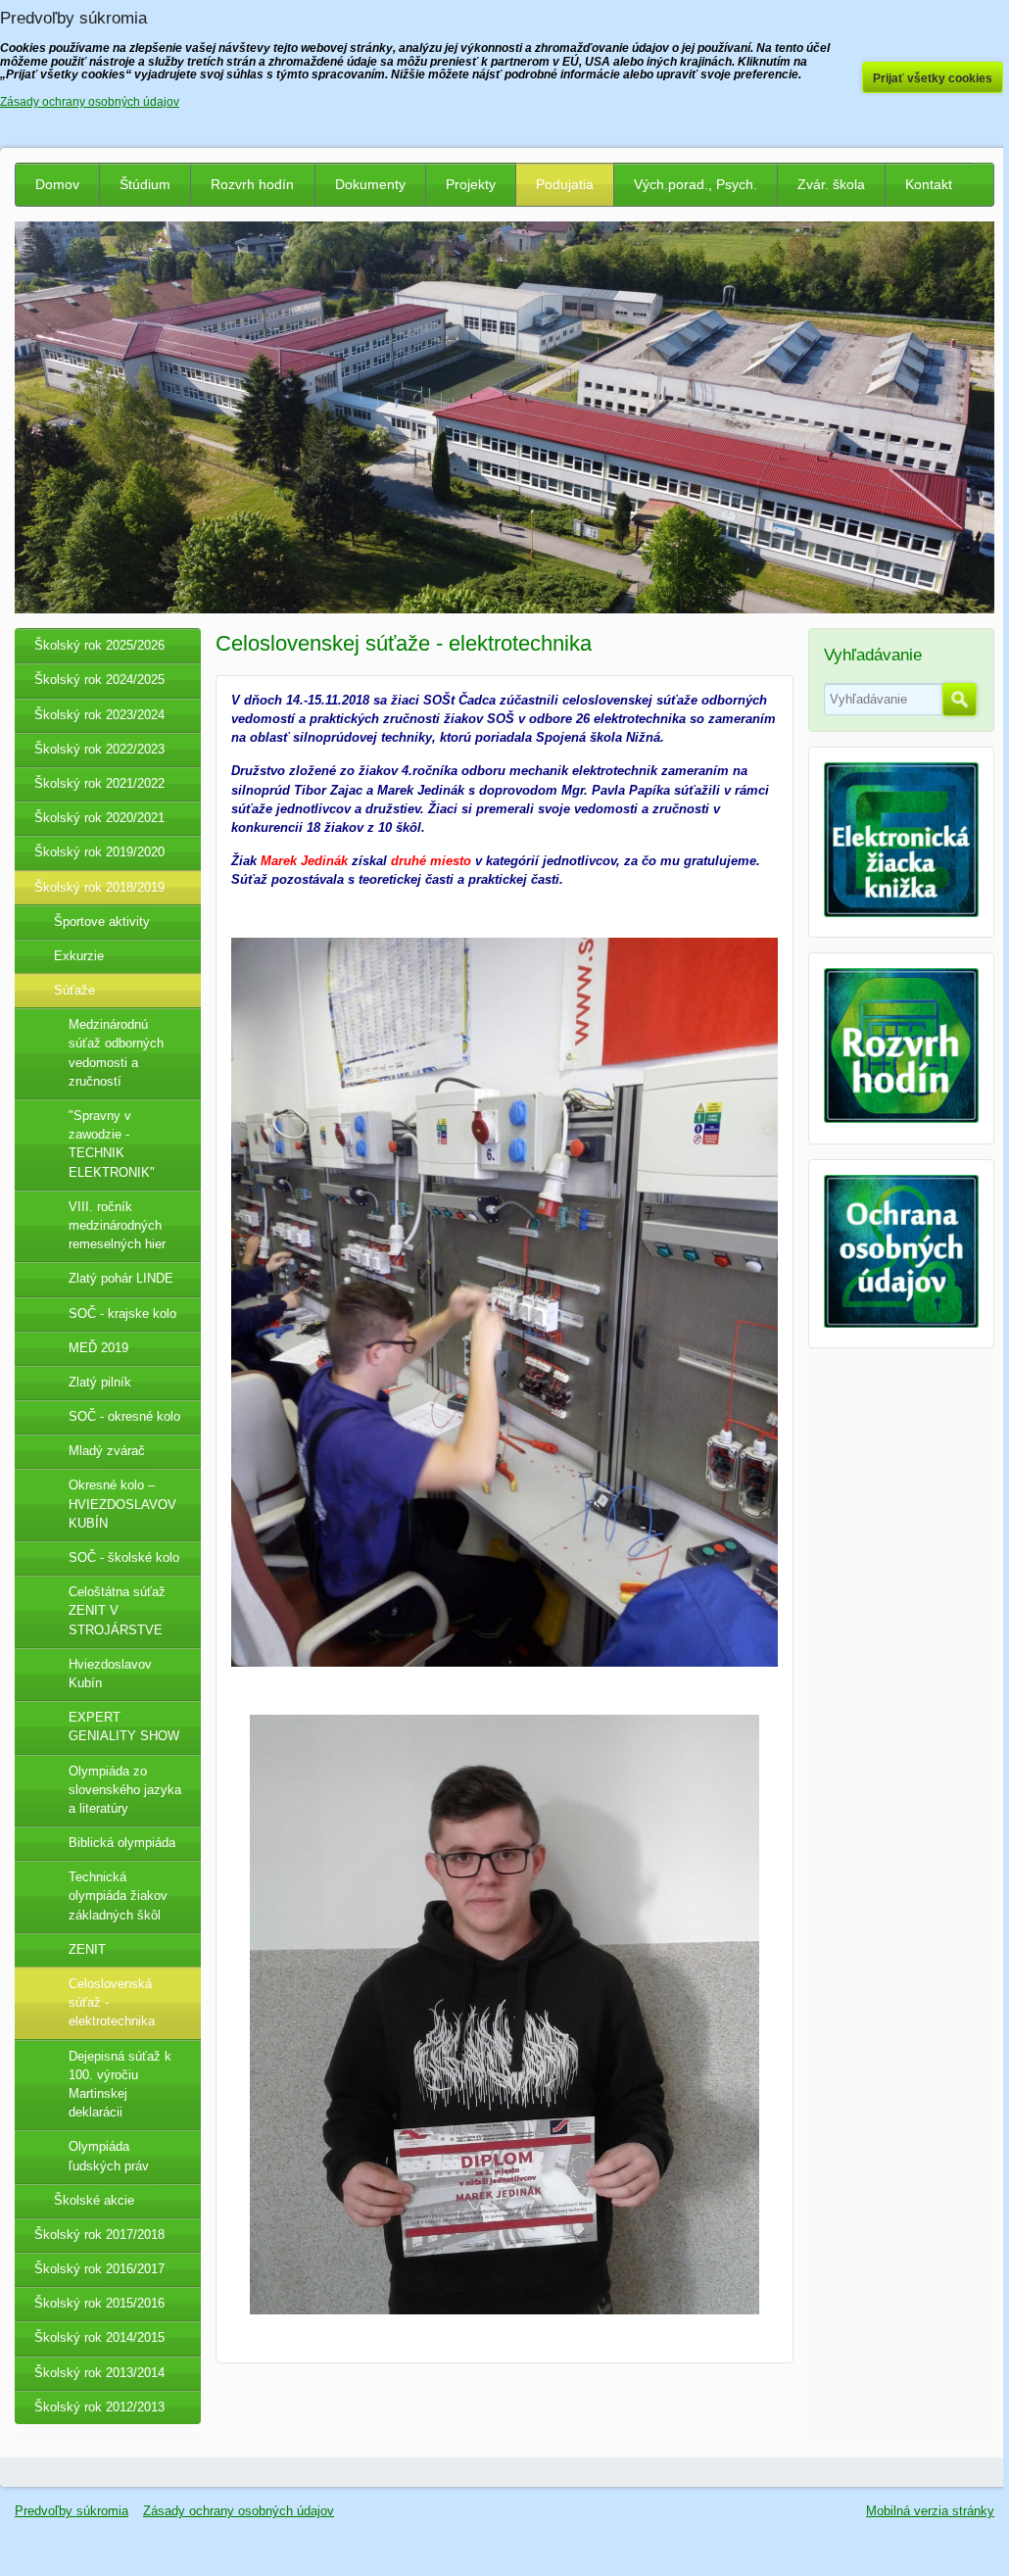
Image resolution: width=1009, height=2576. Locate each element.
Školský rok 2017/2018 (99, 2235)
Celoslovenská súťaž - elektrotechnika (112, 2002)
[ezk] (901, 913)
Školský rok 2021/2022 (99, 783)
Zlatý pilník (100, 1382)
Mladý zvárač (107, 1451)
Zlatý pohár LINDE (121, 1278)
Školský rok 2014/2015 (99, 2337)
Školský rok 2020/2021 (99, 818)
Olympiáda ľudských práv (109, 2156)
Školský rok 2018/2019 (99, 887)
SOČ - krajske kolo (122, 1313)
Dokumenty (370, 184)
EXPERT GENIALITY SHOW (124, 1726)
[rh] (901, 1118)
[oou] (901, 1323)
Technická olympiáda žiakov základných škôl (118, 1896)
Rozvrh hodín (252, 184)
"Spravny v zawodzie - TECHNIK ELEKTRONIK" (112, 1144)
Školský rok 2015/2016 (99, 2303)
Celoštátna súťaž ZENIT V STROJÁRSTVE (117, 1610)
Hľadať (960, 700)
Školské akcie (94, 2200)
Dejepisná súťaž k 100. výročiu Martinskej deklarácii (120, 2085)
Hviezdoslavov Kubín (110, 1674)
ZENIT (87, 1949)
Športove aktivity (102, 922)
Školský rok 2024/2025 (99, 680)
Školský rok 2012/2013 (99, 2407)
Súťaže (74, 990)
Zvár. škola (831, 184)
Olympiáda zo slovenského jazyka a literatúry (125, 1790)
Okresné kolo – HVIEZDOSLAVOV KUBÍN (122, 1504)
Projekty (471, 184)
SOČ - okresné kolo (124, 1416)
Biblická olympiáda (122, 1843)
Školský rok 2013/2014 (99, 2373)
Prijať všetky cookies (933, 78)
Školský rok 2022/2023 (99, 749)
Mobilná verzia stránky (930, 2511)
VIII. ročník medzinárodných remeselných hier (117, 1225)
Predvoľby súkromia (72, 2511)
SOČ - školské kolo (124, 1557)
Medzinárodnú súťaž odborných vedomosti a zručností (116, 1053)
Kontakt (929, 184)
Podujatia (565, 184)
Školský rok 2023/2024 (99, 715)
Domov (57, 184)
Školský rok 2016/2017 (99, 2269)
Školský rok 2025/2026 (99, 645)
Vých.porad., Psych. (696, 184)
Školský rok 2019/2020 (99, 852)
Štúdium (145, 184)
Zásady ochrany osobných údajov (239, 2511)
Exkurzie (79, 956)
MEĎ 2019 (98, 1348)
